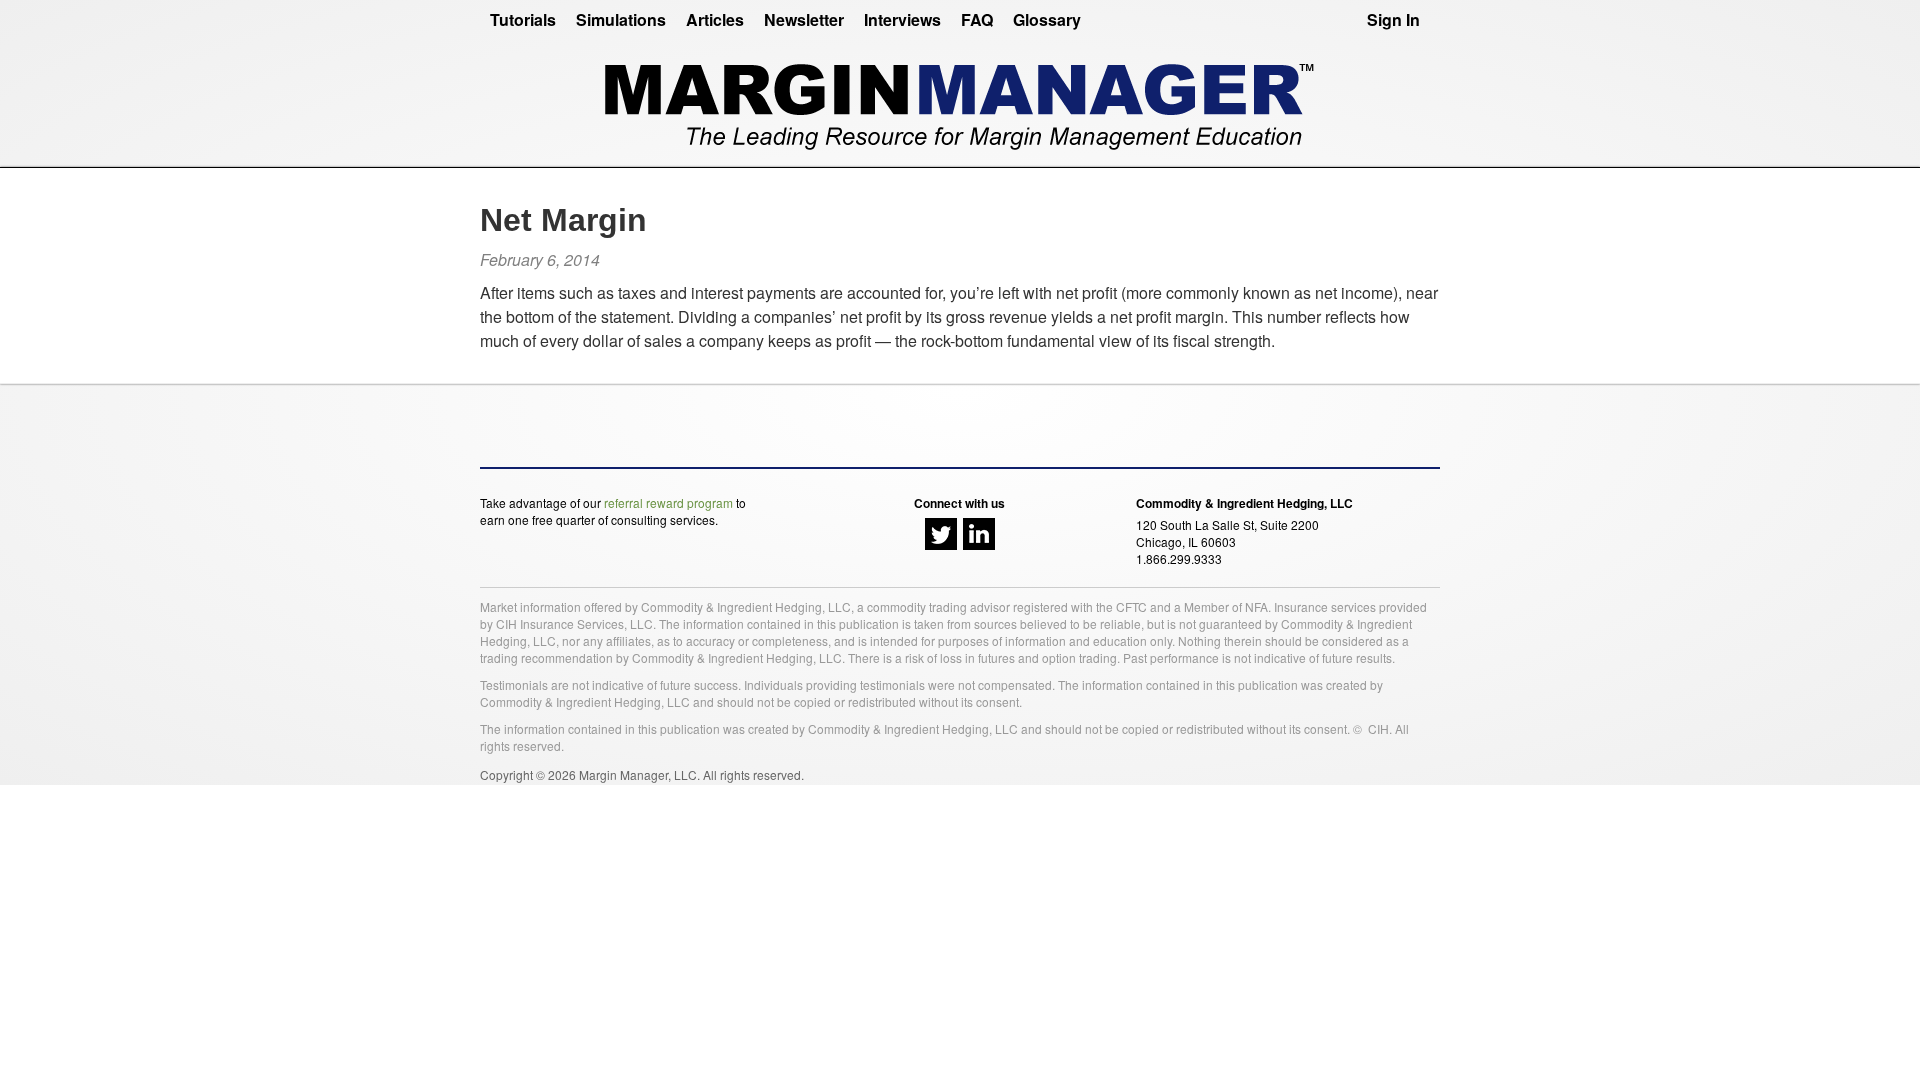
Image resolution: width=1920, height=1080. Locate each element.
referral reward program (668, 502)
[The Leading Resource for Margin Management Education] (960, 98)
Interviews (902, 19)
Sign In (1393, 19)
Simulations (621, 19)
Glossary (1047, 19)
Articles (715, 19)
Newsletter (804, 19)
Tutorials (523, 19)
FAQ (977, 19)
